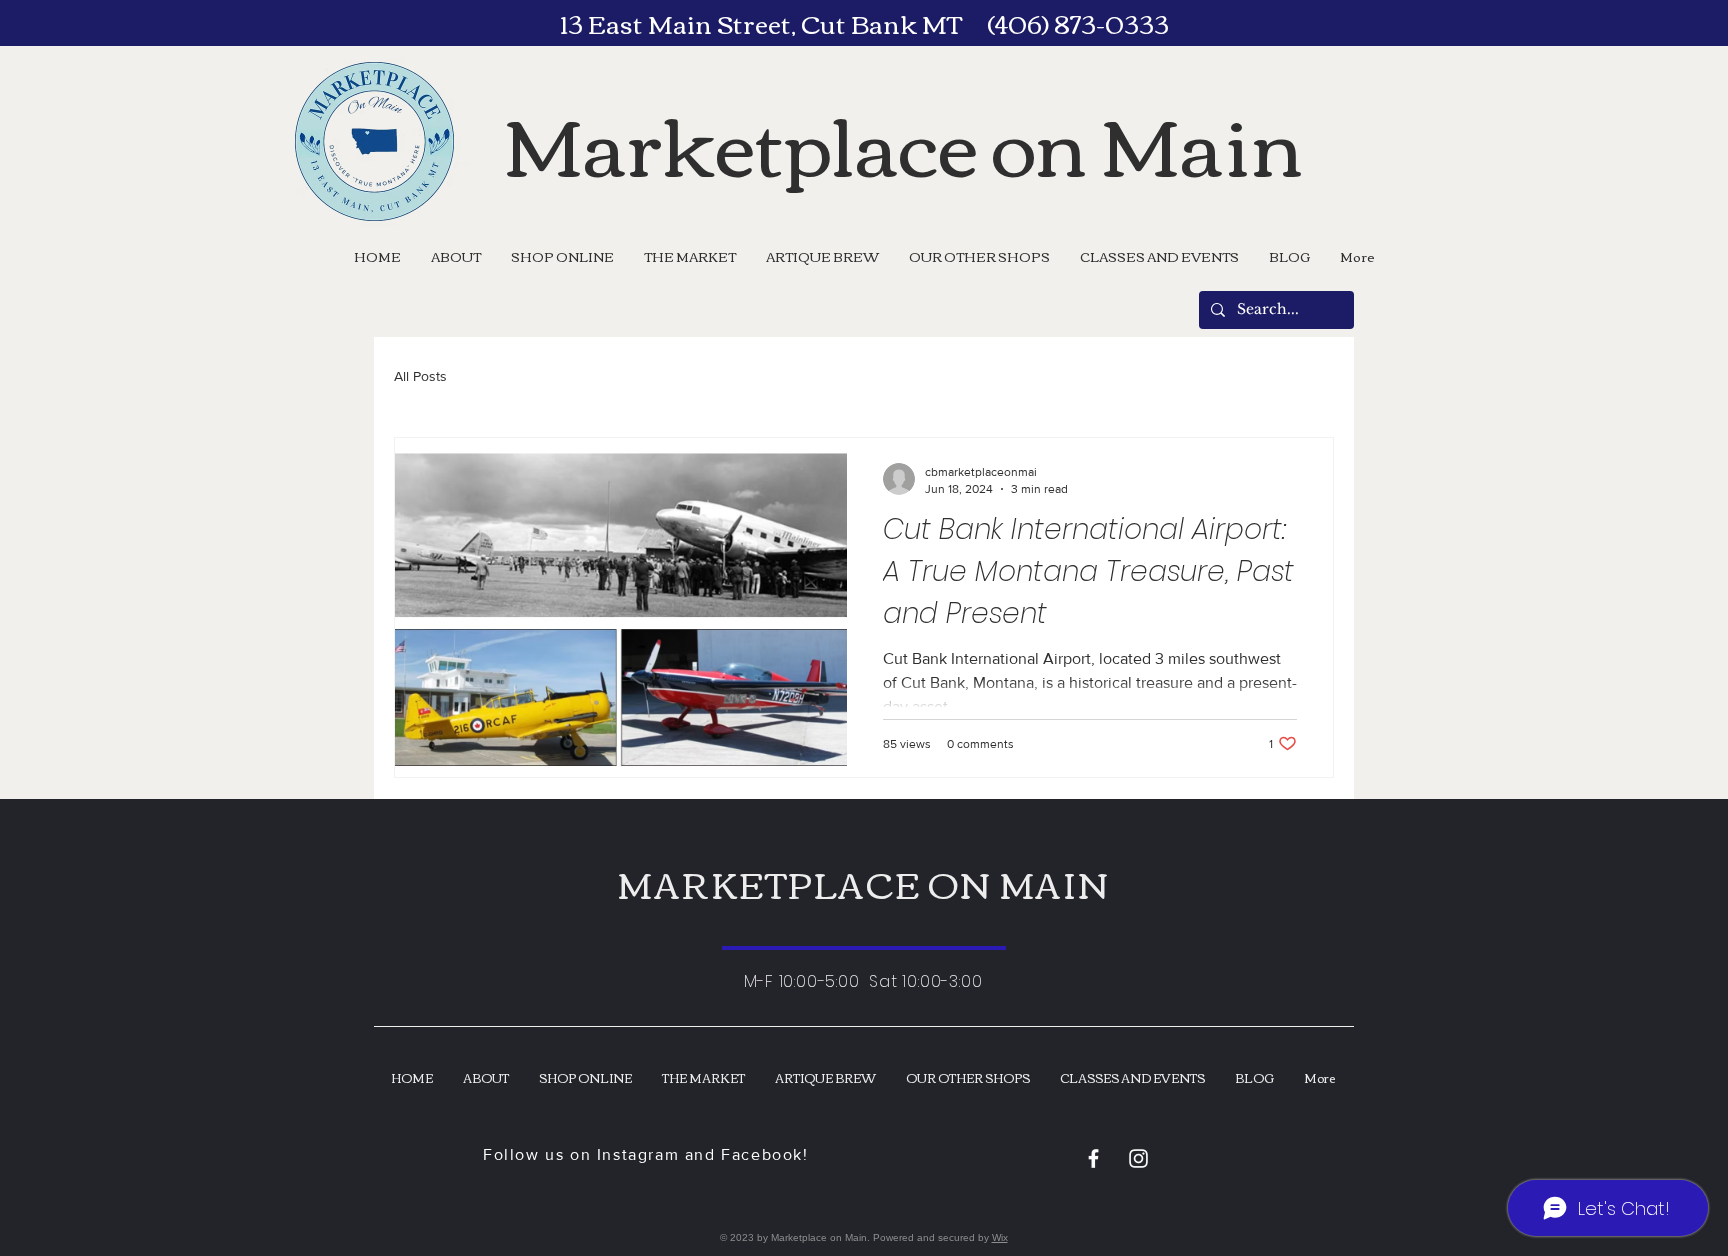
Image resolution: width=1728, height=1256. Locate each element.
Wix (1000, 1237)
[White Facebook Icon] (1093, 1158)
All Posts (420, 376)
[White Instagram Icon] (1138, 1158)
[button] (979, 256)
